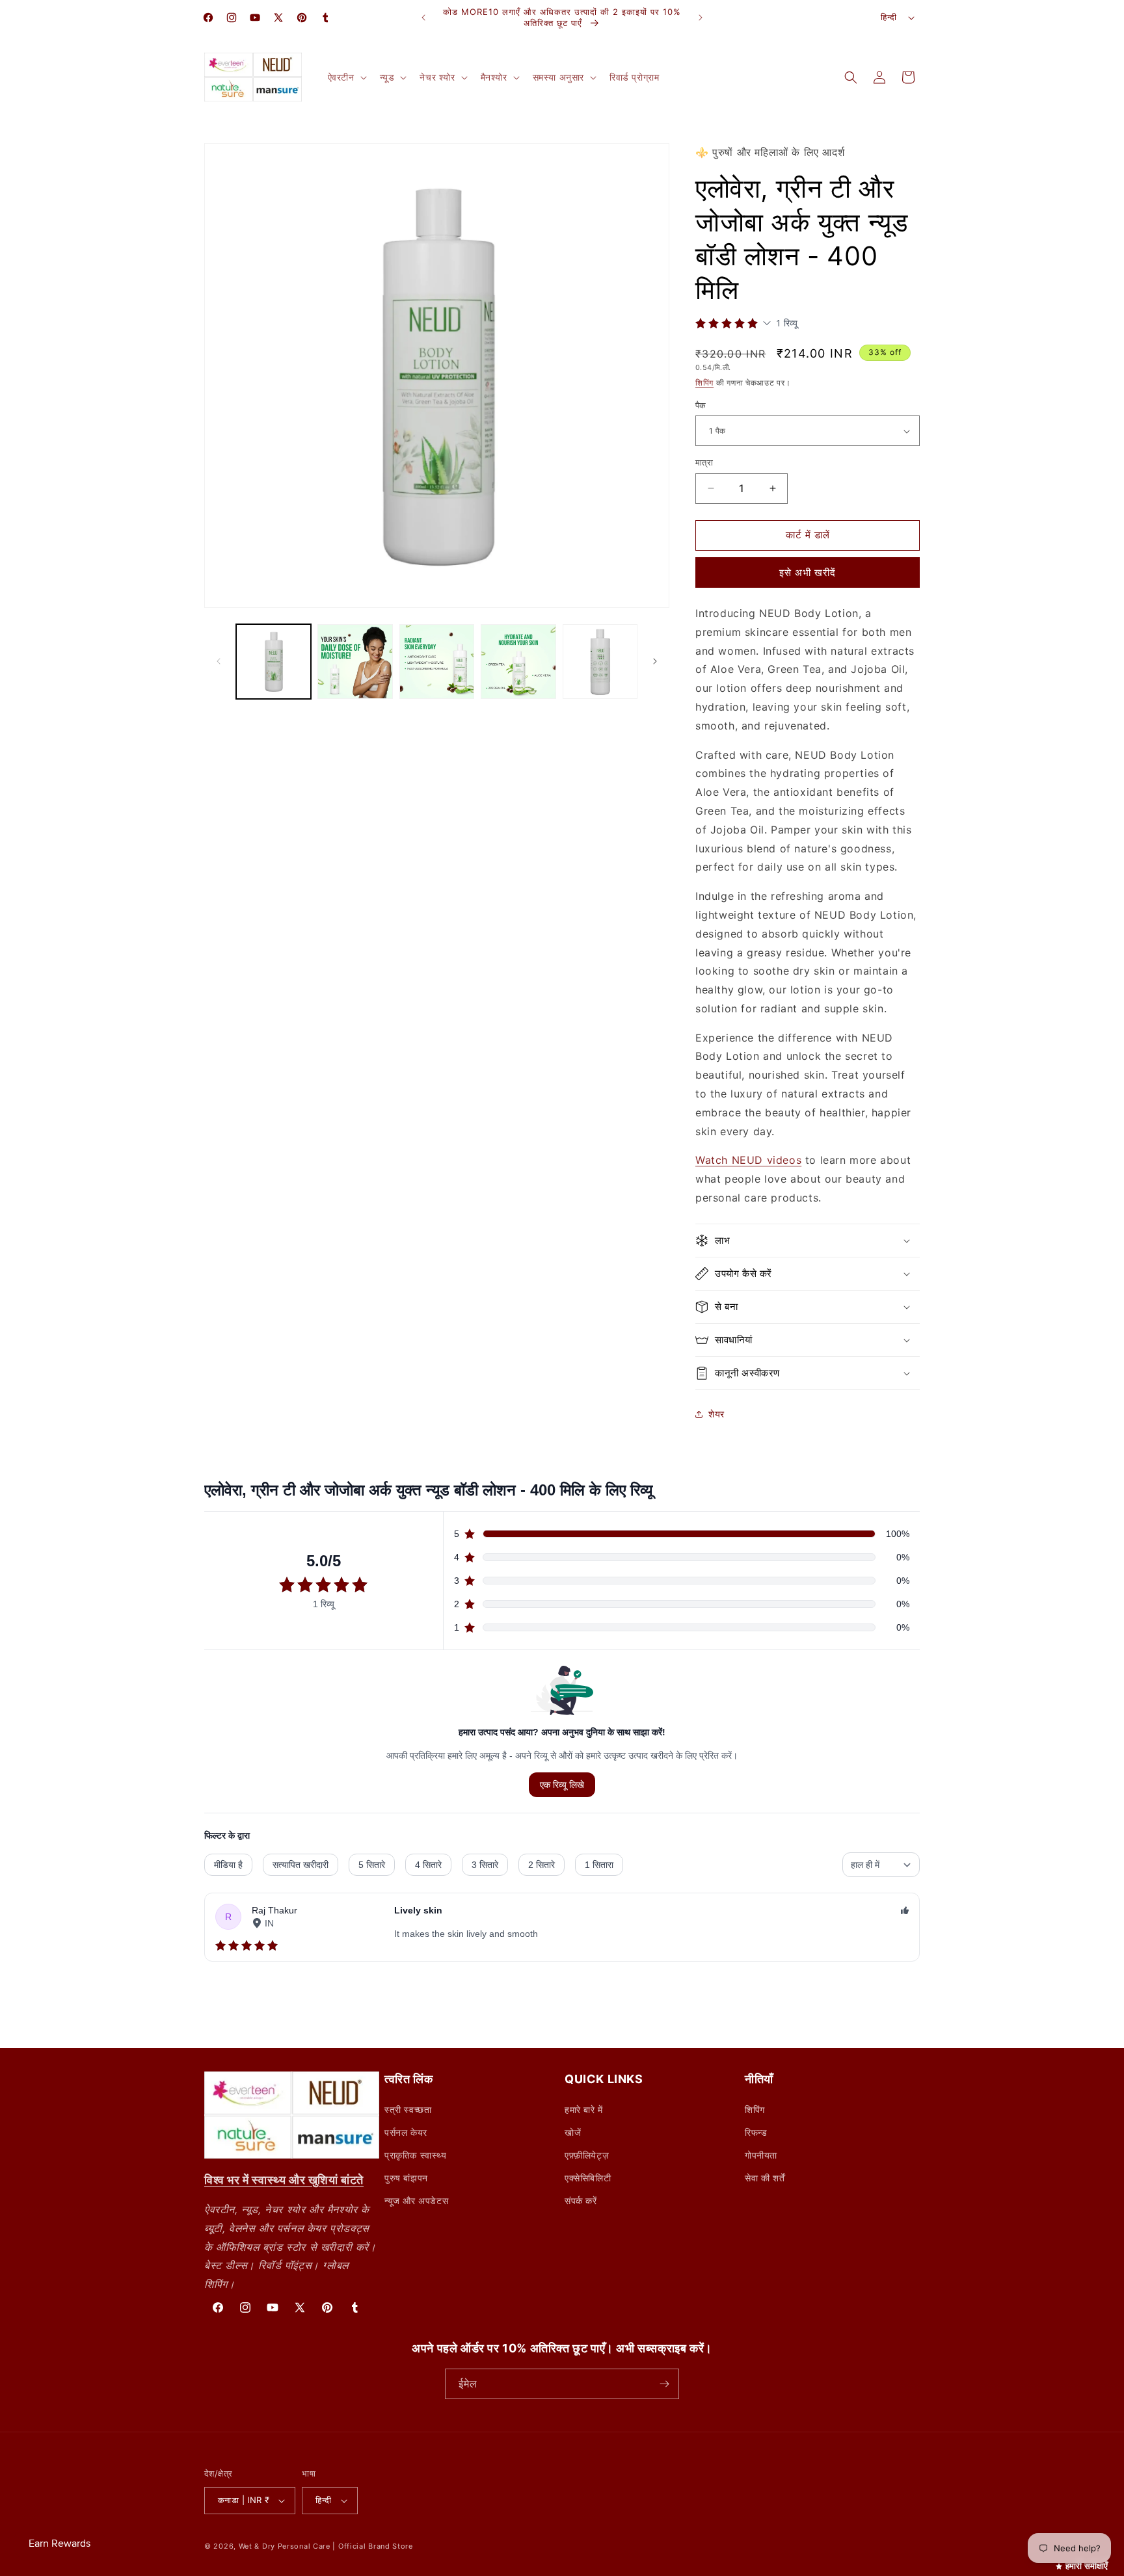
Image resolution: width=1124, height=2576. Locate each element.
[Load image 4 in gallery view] (518, 662)
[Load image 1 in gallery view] (274, 662)
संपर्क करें (581, 2201)
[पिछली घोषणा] (423, 18)
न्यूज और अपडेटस (416, 2201)
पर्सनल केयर (406, 2132)
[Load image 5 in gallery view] (600, 662)
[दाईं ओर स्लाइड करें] (655, 661)
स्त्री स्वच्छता (408, 2109)
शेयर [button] (716, 1414)
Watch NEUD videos (748, 1160)
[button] (346, 77)
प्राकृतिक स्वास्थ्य (416, 2155)
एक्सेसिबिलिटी (588, 2178)
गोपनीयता (761, 2155)
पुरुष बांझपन (406, 2178)
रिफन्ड (756, 2132)
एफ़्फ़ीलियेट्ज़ (587, 2155)
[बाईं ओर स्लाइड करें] (219, 661)
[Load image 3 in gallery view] (437, 662)
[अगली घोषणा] (701, 18)
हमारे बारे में (584, 2109)
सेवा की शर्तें (765, 2178)
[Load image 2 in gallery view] (355, 662)
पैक (701, 405)
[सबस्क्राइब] (664, 2384)
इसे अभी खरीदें (808, 572)
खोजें (573, 2132)
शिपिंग (704, 383)
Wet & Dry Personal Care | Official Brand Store (326, 2546)
